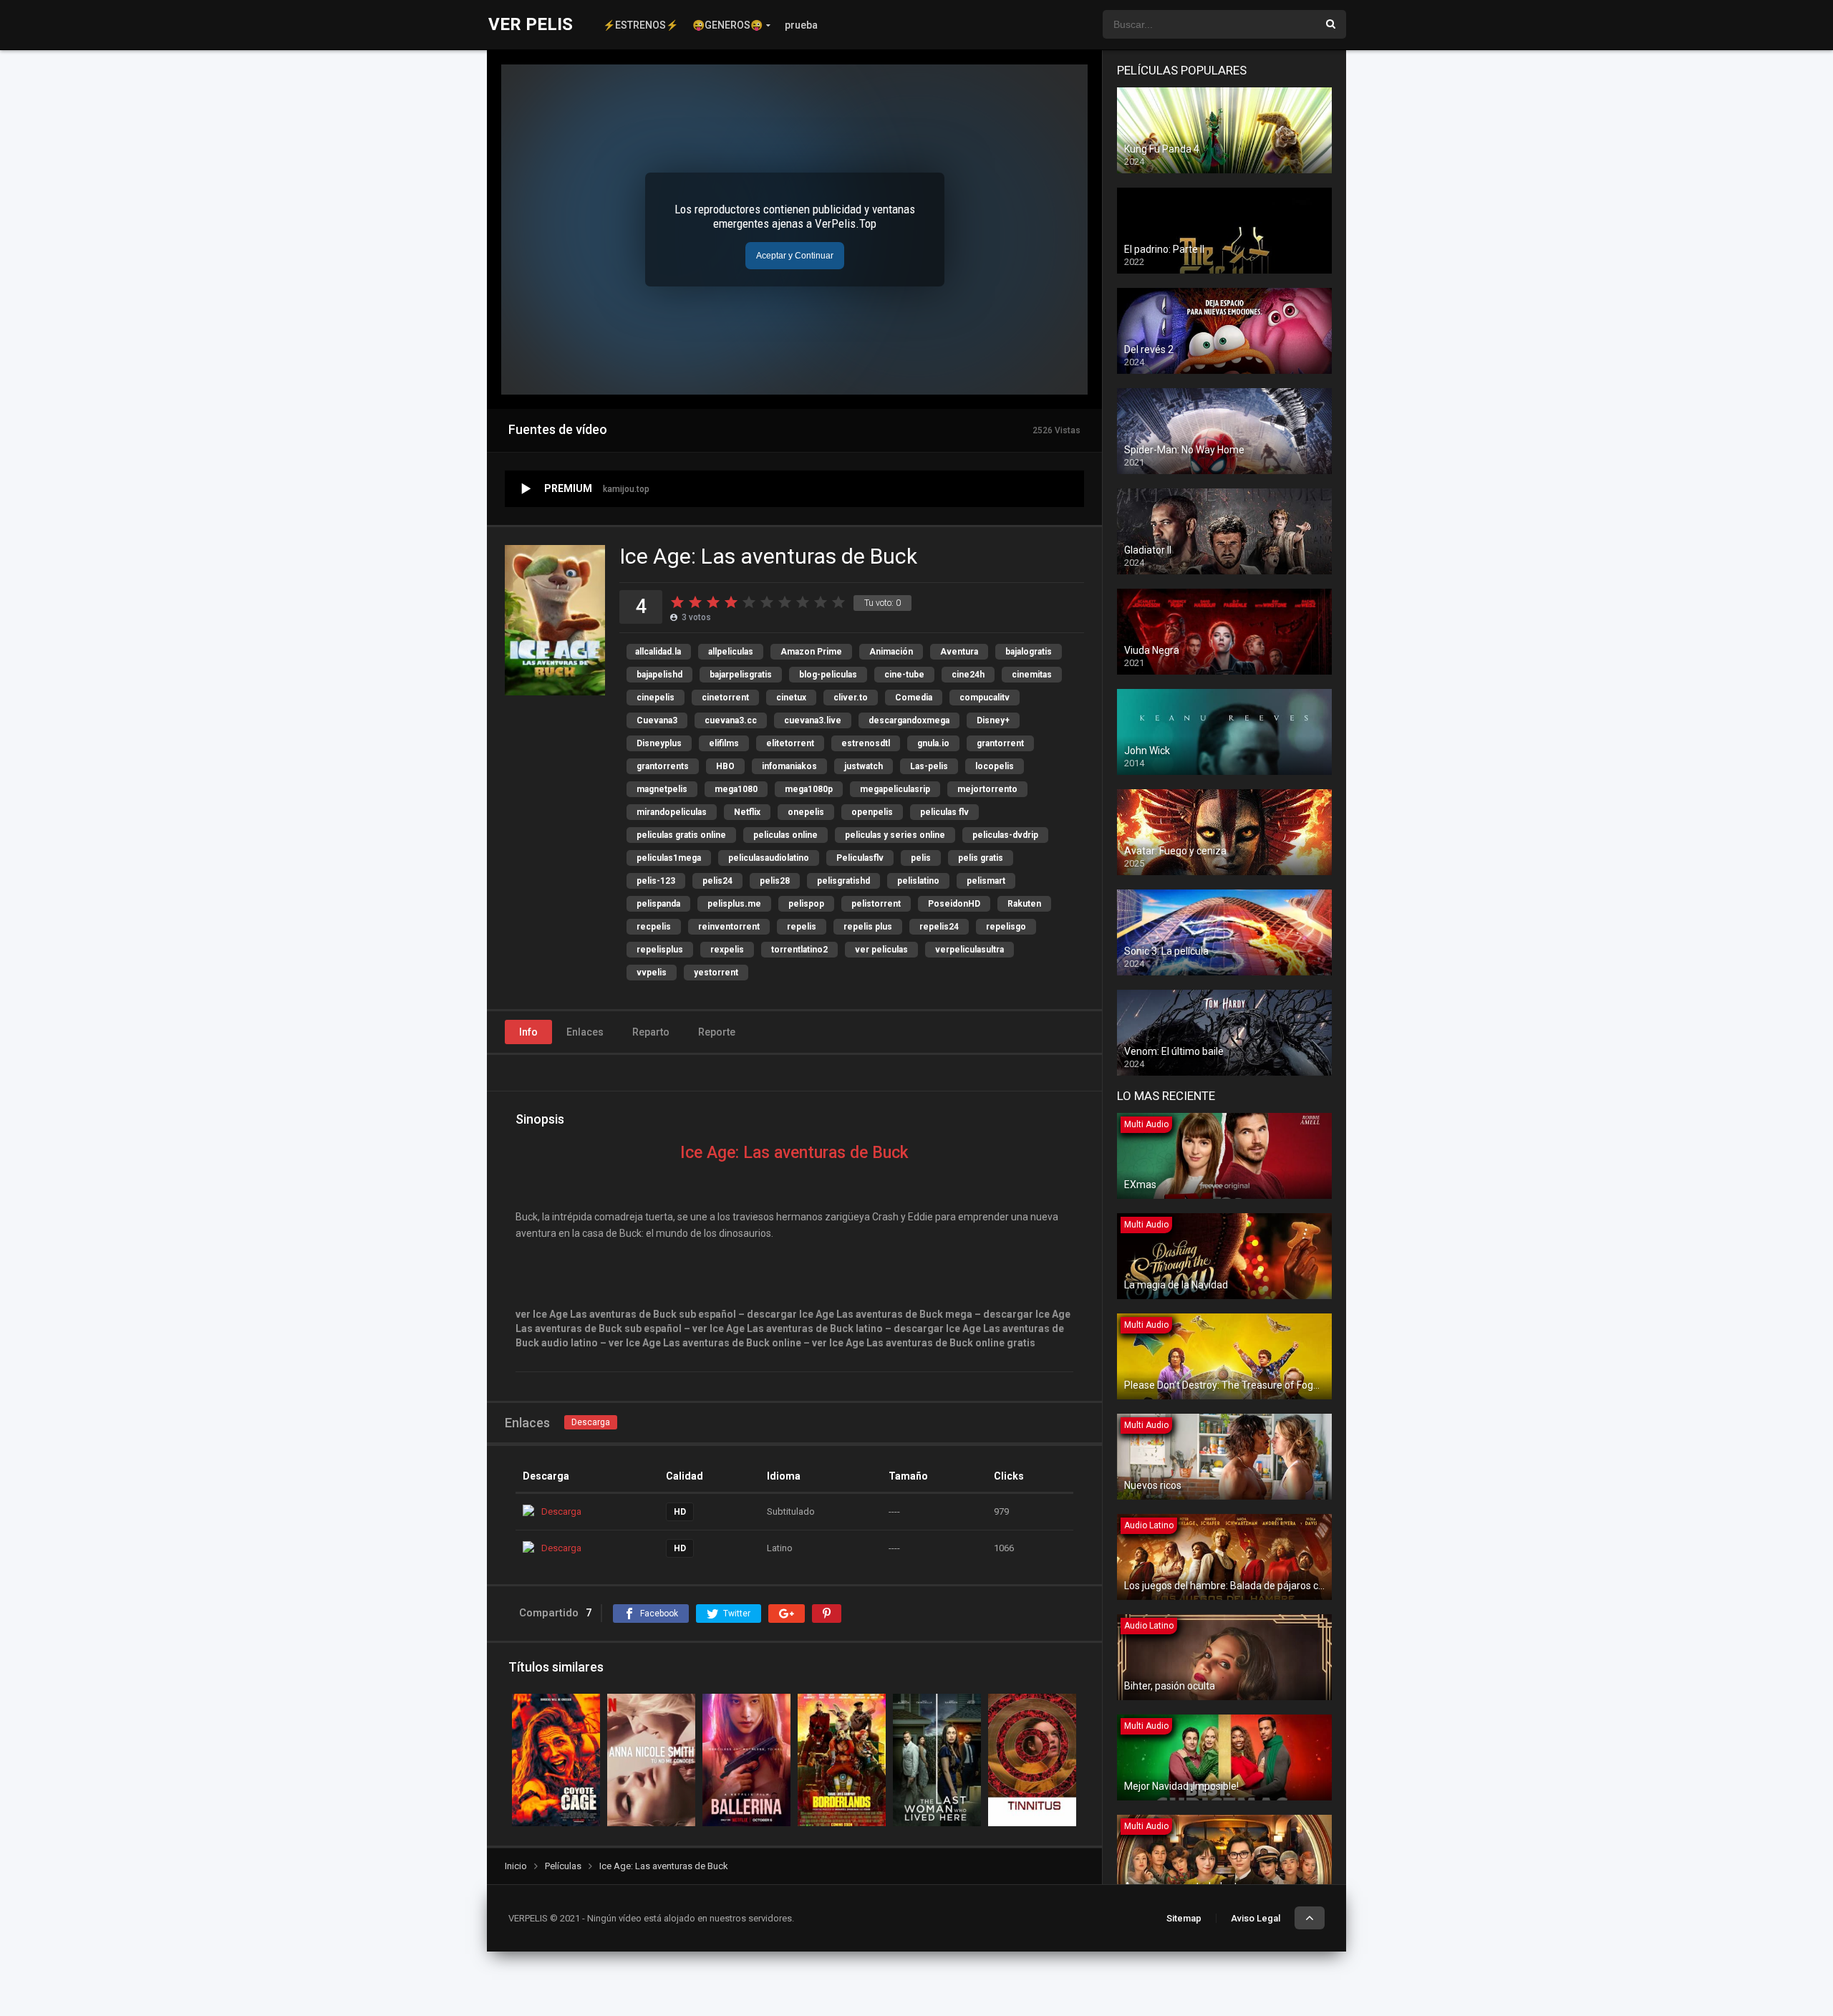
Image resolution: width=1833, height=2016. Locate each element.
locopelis (995, 766)
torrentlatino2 (799, 950)
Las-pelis (929, 766)
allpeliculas (731, 652)
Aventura (959, 652)
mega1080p (809, 789)
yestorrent (716, 973)
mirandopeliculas (672, 812)
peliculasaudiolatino (769, 858)
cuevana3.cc (731, 720)
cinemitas (1032, 675)
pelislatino (918, 881)
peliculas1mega (669, 858)
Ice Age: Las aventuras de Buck (794, 1153)
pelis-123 (656, 881)
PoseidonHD (954, 904)
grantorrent (1000, 743)
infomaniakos (789, 766)
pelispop (806, 904)
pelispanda (658, 904)
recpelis (654, 927)
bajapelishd (659, 675)
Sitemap (1184, 1918)
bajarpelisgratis (741, 675)
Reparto (651, 1032)
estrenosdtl (866, 743)
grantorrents (663, 766)
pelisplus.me (734, 904)
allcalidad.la (658, 652)
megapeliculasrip (895, 789)
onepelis (806, 812)
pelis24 (717, 881)
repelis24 (939, 927)
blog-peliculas (828, 675)
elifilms (724, 743)
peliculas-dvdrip (1005, 835)
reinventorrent (729, 927)
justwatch (864, 766)
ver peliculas (881, 950)
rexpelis (727, 950)
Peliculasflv (860, 858)
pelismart (986, 881)
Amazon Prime (811, 652)
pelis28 (775, 881)
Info (528, 1032)
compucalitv (985, 698)
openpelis (872, 812)
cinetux (791, 698)
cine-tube (904, 675)
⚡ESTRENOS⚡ (640, 25)
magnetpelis (662, 789)
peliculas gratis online (681, 835)
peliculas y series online (895, 835)
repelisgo (1006, 927)
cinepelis (656, 698)
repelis (802, 927)
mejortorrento (987, 789)
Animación (891, 652)
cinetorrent (725, 698)
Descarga (591, 1422)
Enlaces (585, 1032)
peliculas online (785, 835)
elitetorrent (790, 743)
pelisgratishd (843, 881)
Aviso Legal (1256, 1918)
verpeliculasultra (969, 950)
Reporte (717, 1032)
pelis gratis (981, 858)
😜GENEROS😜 (727, 25)
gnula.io (933, 743)
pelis (921, 858)
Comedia (914, 698)
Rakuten (1024, 904)
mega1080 (736, 789)
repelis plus (868, 927)
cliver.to (851, 698)
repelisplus (660, 950)
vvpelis (652, 973)
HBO (725, 766)
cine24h (968, 675)
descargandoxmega (909, 720)
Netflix (747, 812)
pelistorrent (876, 904)
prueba (801, 25)
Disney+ (993, 720)
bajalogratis (1029, 652)
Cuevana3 (657, 720)
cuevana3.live (813, 720)
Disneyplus (659, 743)
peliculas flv (944, 812)
